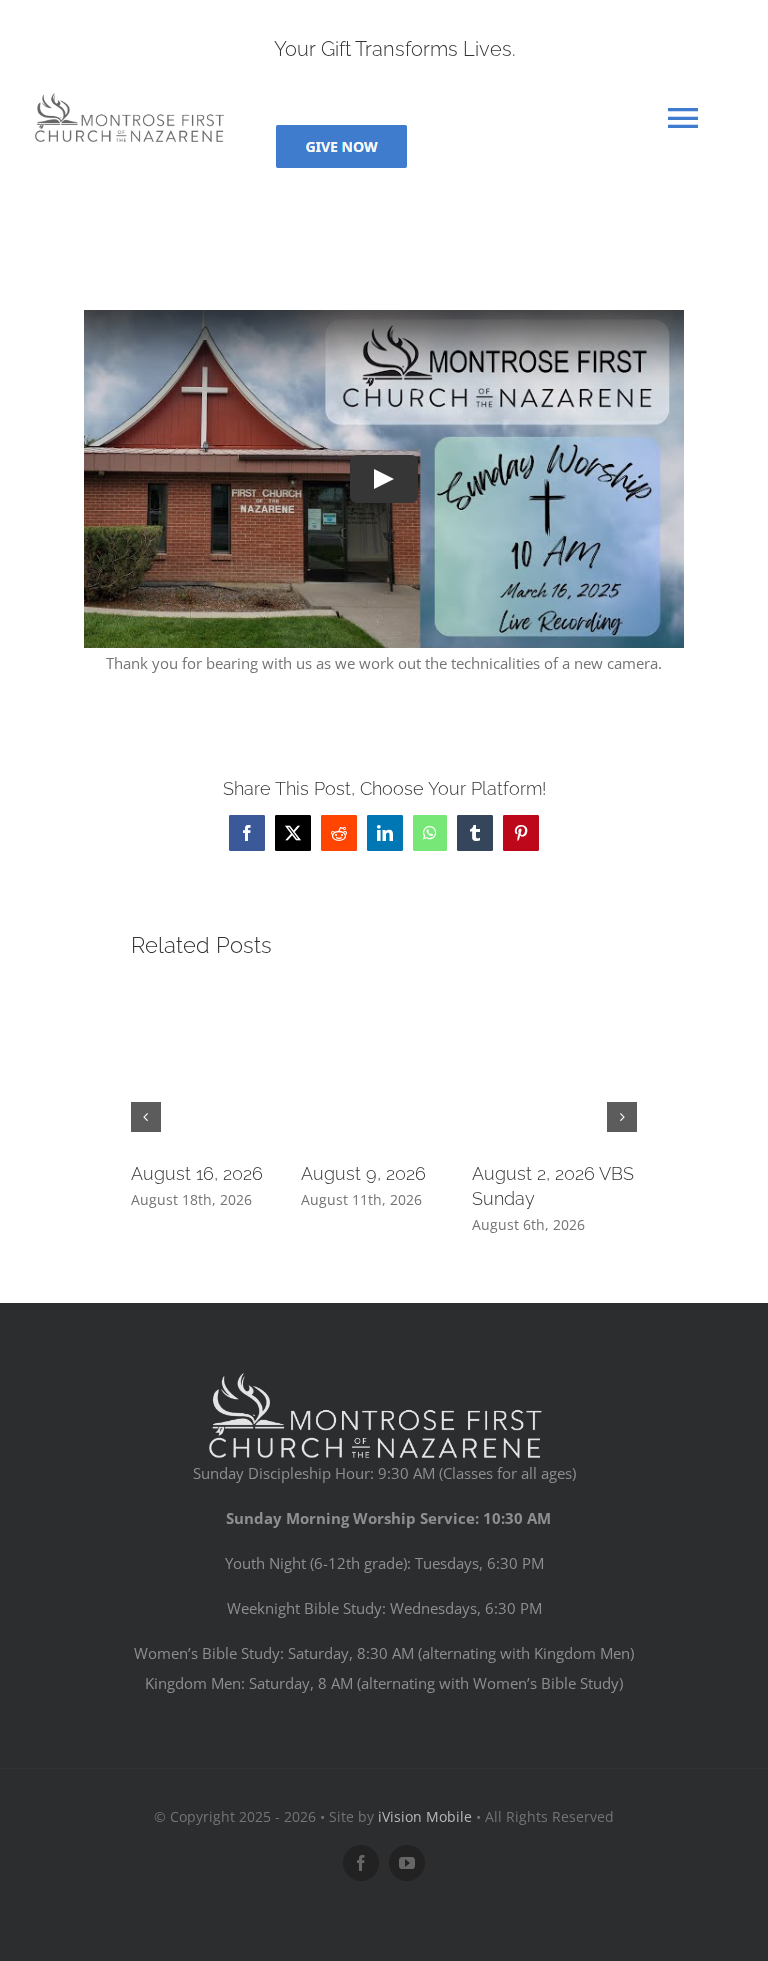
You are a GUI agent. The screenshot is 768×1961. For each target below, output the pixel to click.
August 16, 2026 (197, 1173)
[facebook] (361, 1863)
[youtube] (407, 1863)
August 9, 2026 (363, 1173)
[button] (146, 1117)
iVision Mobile (425, 1816)
